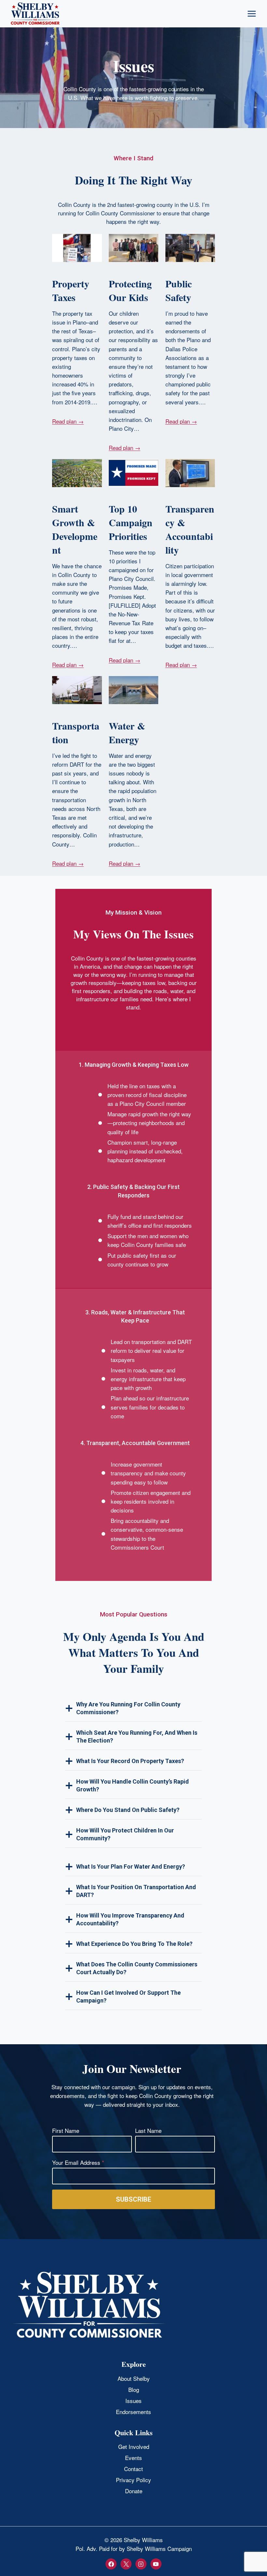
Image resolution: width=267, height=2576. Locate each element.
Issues (133, 2401)
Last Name (148, 2130)
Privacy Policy (133, 2480)
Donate (134, 2491)
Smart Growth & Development (75, 529)
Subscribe (133, 2199)
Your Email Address (78, 2162)
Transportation (76, 732)
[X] (126, 2564)
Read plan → (68, 421)
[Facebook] (111, 2564)
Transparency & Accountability (190, 529)
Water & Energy (127, 732)
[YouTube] (156, 2564)
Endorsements (133, 2412)
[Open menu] (252, 14)
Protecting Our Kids (130, 290)
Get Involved (134, 2446)
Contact (133, 2469)
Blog (134, 2389)
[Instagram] (141, 2564)
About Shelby (134, 2378)
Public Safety (179, 290)
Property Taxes (71, 290)
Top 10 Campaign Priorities (131, 522)
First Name (66, 2130)
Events (133, 2458)
